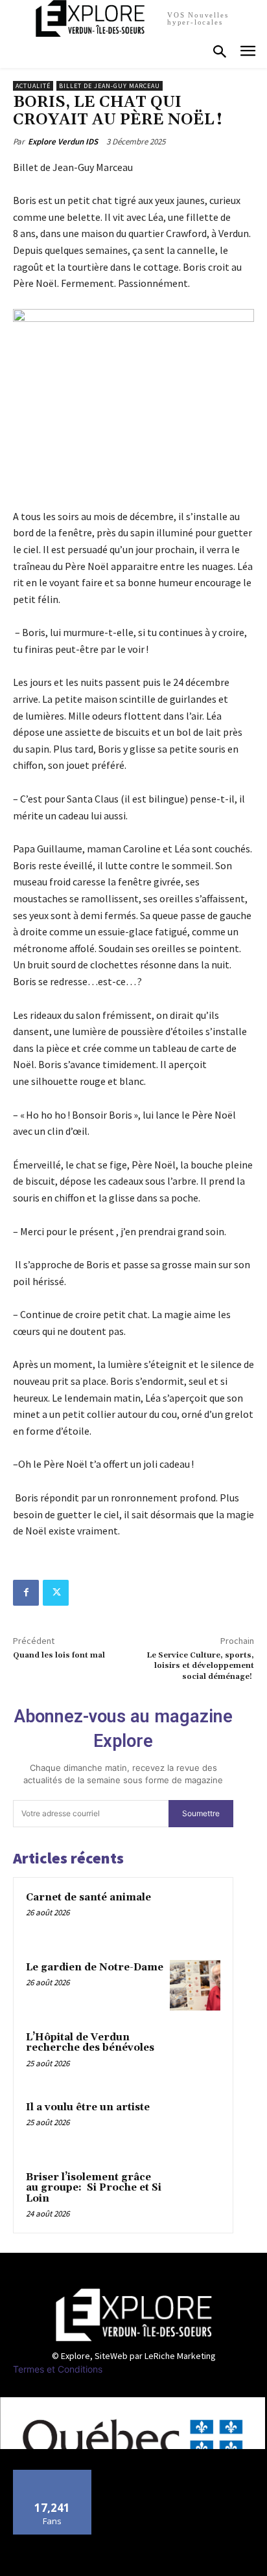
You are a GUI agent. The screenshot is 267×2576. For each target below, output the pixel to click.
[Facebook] (26, 1593)
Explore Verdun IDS (63, 142)
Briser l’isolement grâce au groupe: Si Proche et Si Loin (94, 2188)
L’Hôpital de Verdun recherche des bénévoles (90, 2043)
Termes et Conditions (58, 2369)
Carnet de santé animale (88, 1898)
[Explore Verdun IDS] (133, 2315)
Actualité (33, 86)
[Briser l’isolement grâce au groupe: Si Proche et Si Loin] (195, 2195)
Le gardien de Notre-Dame (95, 1967)
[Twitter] (56, 1593)
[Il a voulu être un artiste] (195, 2125)
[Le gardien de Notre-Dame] (195, 1985)
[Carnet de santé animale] (195, 1915)
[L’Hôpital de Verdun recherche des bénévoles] (195, 2055)
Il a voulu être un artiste (88, 2107)
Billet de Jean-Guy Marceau (110, 86)
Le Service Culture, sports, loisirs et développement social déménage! (200, 1666)
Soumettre (201, 1813)
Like (53, 2475)
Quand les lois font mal (59, 1655)
